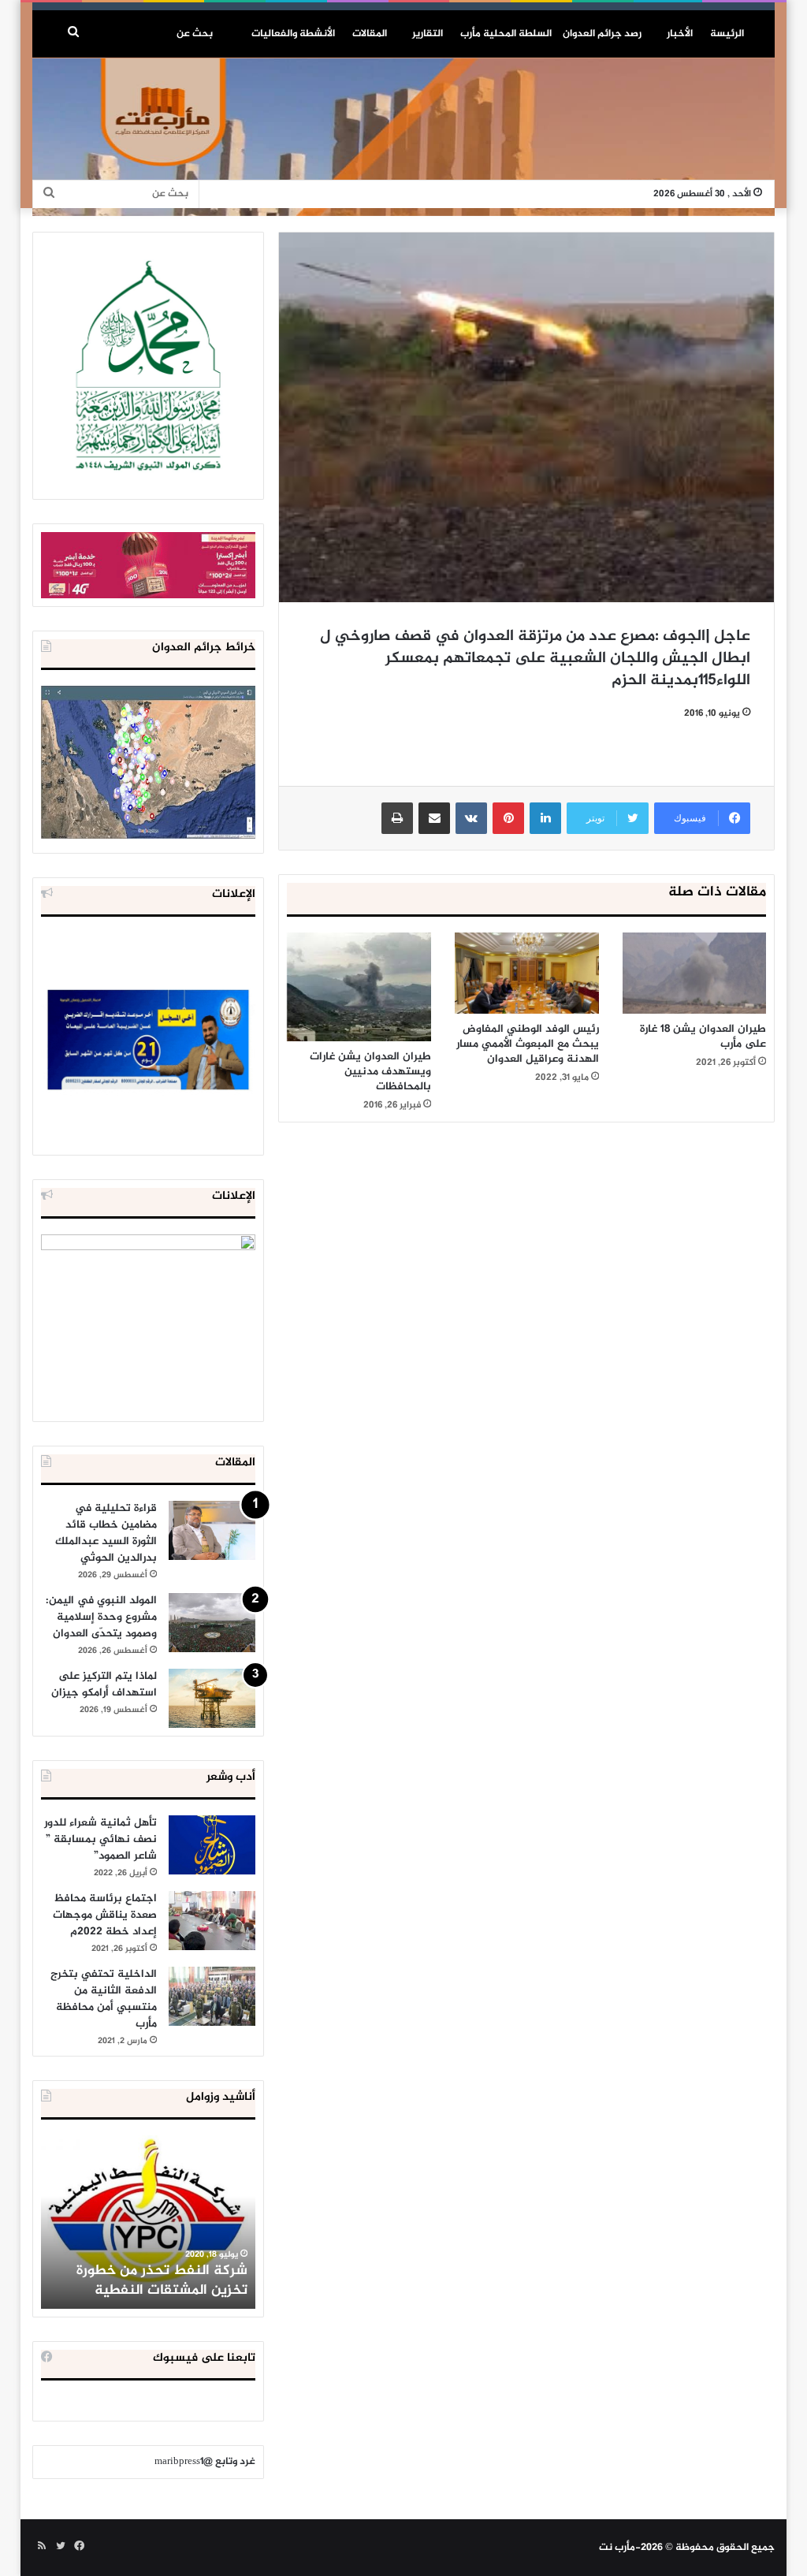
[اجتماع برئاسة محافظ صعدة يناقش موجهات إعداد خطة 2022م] (212, 1921)
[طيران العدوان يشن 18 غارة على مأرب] (695, 973)
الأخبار (680, 34)
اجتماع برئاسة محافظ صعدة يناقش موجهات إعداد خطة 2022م (105, 1915)
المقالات (370, 34)
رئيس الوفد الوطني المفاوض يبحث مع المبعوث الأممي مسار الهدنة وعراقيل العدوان (528, 1044)
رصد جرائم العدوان (602, 34)
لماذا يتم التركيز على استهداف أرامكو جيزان (104, 1684)
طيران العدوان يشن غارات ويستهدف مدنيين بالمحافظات (370, 1072)
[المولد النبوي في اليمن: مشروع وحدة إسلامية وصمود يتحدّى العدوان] (212, 1623)
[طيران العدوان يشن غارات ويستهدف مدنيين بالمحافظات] (359, 987)
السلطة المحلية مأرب (506, 34)
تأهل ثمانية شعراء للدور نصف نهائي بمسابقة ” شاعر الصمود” (100, 1839)
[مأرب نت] (404, 137)
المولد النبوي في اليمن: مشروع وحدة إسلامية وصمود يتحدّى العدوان (101, 1617)
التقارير (428, 34)
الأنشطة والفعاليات (293, 34)
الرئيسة (727, 34)
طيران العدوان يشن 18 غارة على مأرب (703, 1037)
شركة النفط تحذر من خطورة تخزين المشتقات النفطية (162, 2281)
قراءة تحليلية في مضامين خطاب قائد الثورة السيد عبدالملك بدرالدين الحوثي (106, 1533)
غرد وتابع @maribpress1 (205, 2462)
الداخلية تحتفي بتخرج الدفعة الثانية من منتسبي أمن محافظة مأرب (104, 1999)
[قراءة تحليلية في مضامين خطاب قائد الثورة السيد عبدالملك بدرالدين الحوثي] (212, 1530)
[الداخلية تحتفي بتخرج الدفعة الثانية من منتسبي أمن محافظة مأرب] (212, 1996)
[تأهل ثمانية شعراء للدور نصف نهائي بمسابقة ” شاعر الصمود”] (212, 1845)
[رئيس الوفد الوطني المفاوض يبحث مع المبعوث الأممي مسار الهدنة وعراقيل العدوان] (527, 973)
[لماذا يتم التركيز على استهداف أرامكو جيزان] (212, 1698)
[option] (148, 2222)
